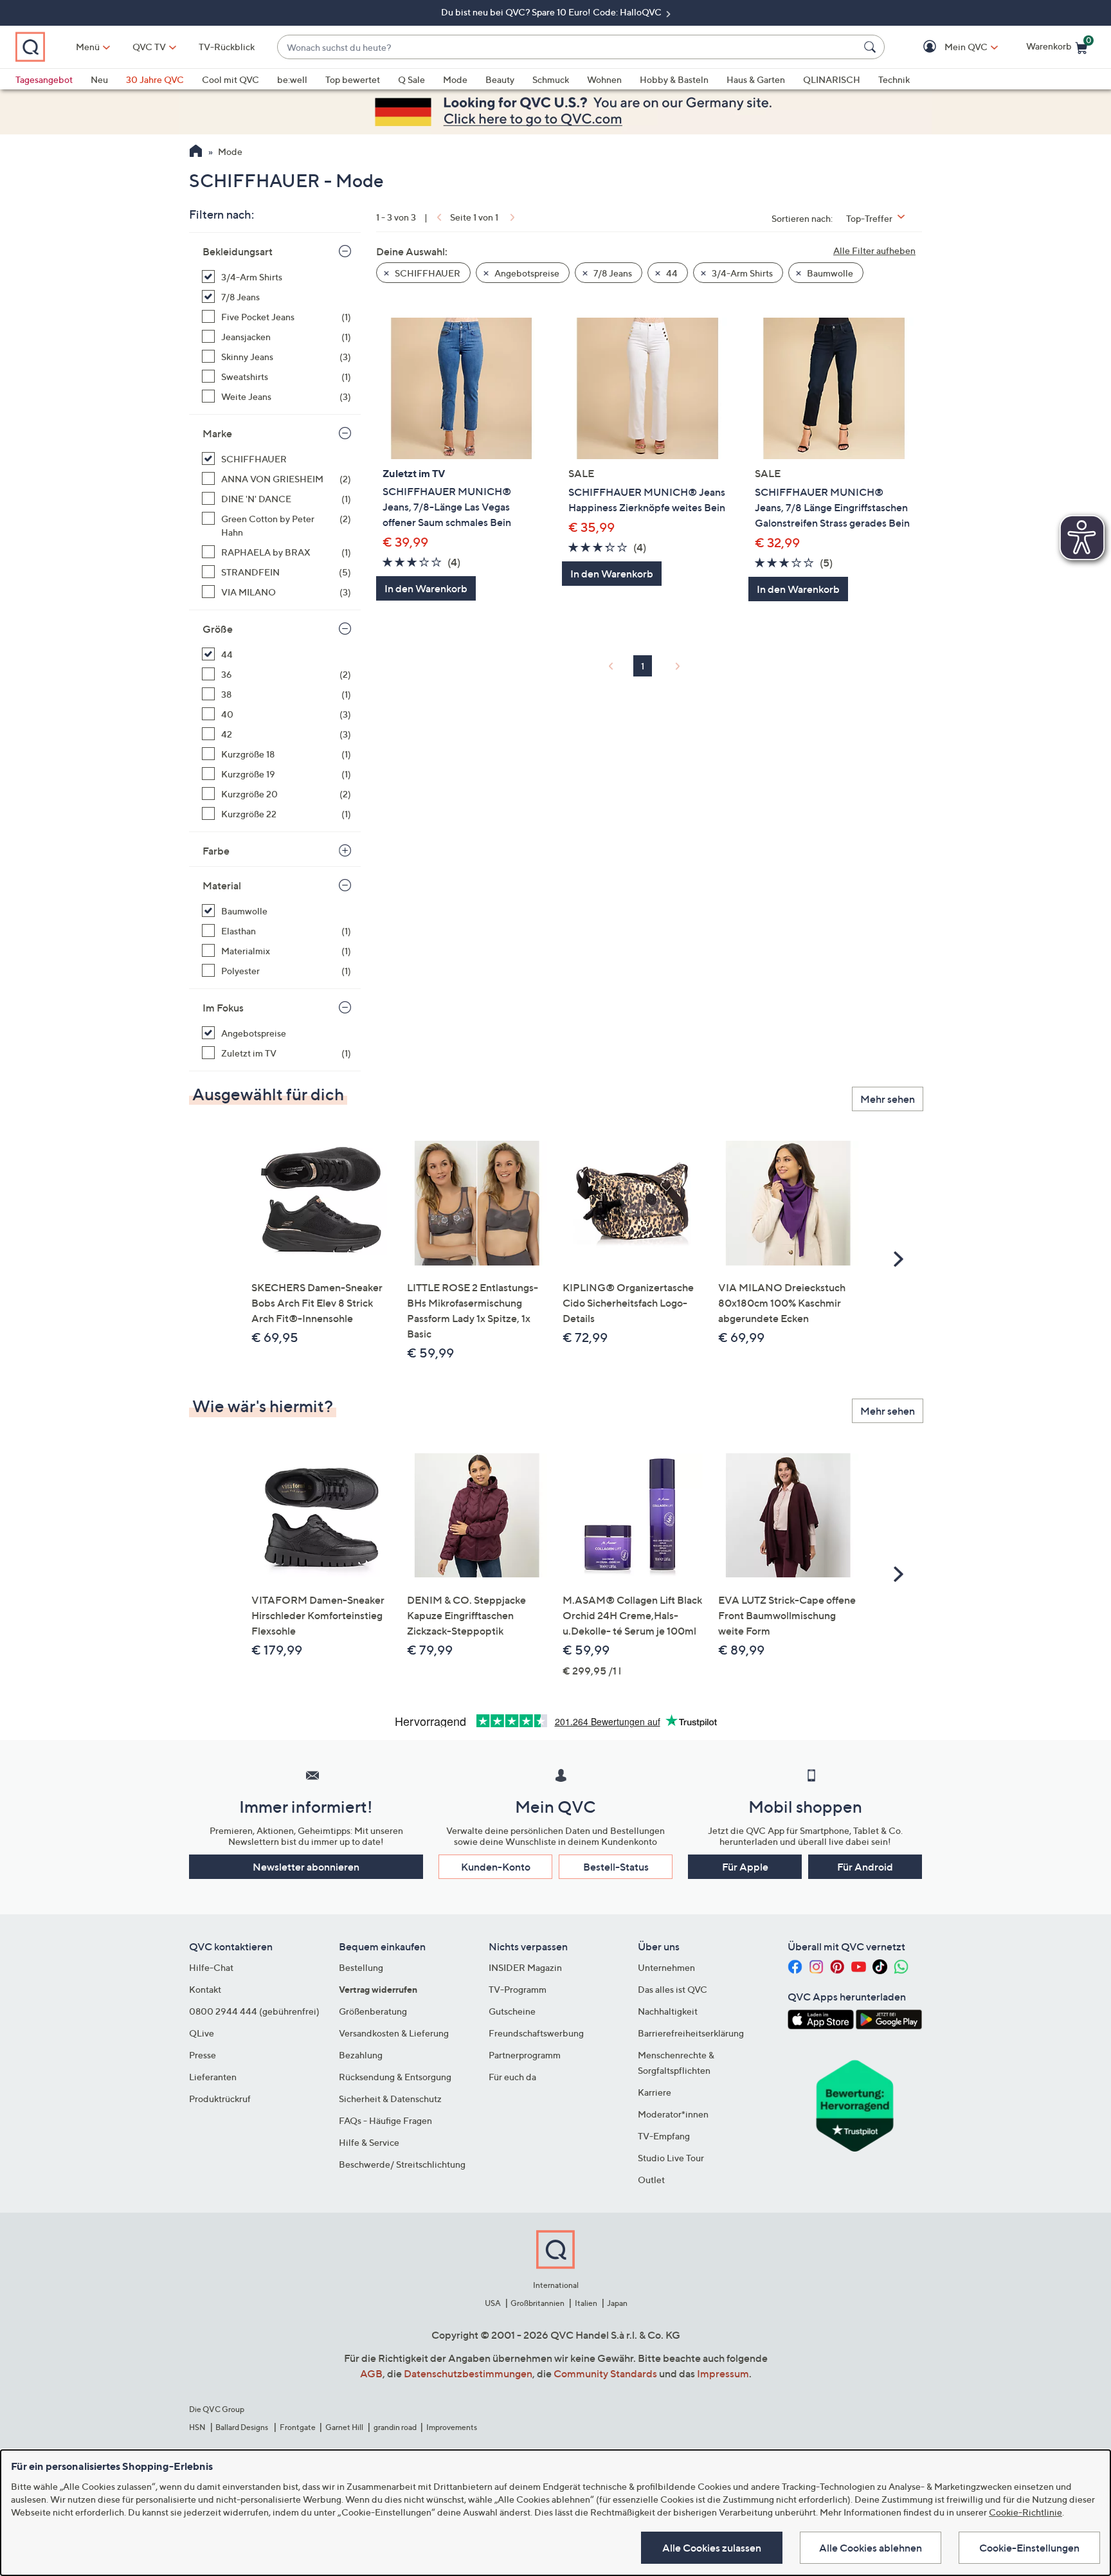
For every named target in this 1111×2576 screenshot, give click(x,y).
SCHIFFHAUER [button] (427, 273)
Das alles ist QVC (673, 1989)
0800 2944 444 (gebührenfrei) (254, 2011)
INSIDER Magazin (525, 1967)
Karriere (655, 2092)
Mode (455, 79)
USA (493, 2303)
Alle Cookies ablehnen (871, 2548)
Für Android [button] (865, 1867)
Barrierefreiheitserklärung (691, 2033)
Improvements (452, 2427)
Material (222, 885)
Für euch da (512, 2077)
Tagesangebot (44, 79)
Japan (617, 2303)
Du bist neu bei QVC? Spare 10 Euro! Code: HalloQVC (552, 12)
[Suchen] (872, 47)
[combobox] (568, 47)
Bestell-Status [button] (616, 1867)
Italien (586, 2303)
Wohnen (604, 79)
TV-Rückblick (227, 47)
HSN (197, 2427)
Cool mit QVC (230, 79)
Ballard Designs (242, 2427)
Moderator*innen (673, 2114)
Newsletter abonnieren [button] (306, 1867)
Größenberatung (373, 2011)
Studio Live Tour (671, 2158)
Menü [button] (88, 47)
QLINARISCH (832, 79)
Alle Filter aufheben (874, 250)
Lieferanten (213, 2077)
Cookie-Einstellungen (1029, 2548)
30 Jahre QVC (155, 79)
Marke (217, 433)
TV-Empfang (664, 2136)
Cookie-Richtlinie (1025, 2512)
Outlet (651, 2180)
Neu (99, 79)
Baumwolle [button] (829, 273)
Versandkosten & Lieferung (394, 2033)
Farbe (216, 851)
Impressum (723, 2373)
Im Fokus (223, 1008)
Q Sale (411, 79)
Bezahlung (361, 2055)
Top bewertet (353, 79)
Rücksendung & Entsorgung (395, 2077)
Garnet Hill (344, 2427)
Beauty (500, 79)
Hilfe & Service (369, 2142)
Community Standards (605, 2373)
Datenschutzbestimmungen (468, 2373)
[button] (947, 47)
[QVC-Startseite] (196, 152)
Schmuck (551, 79)
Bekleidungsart (238, 251)
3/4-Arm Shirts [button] (741, 273)
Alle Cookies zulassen (712, 2548)
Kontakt (205, 1989)
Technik (894, 79)
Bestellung (361, 1967)
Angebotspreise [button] (526, 273)
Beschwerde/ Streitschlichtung (402, 2164)
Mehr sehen (888, 1099)
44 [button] (671, 273)
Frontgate (298, 2427)
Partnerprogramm (525, 2055)
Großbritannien (537, 2303)
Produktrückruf (220, 2099)
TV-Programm (518, 1989)
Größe (218, 629)
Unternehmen (666, 1967)
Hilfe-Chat (211, 1967)
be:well (292, 79)
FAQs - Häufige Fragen (385, 2120)
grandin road (395, 2427)
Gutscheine (512, 2011)
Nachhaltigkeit (668, 2011)
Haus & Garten (756, 79)
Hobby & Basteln (674, 79)
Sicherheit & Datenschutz (390, 2099)
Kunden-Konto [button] (496, 1867)
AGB (371, 2373)
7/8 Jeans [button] (612, 273)
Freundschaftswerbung (536, 2033)
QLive (202, 2033)
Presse (203, 2055)
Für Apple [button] (745, 1867)
